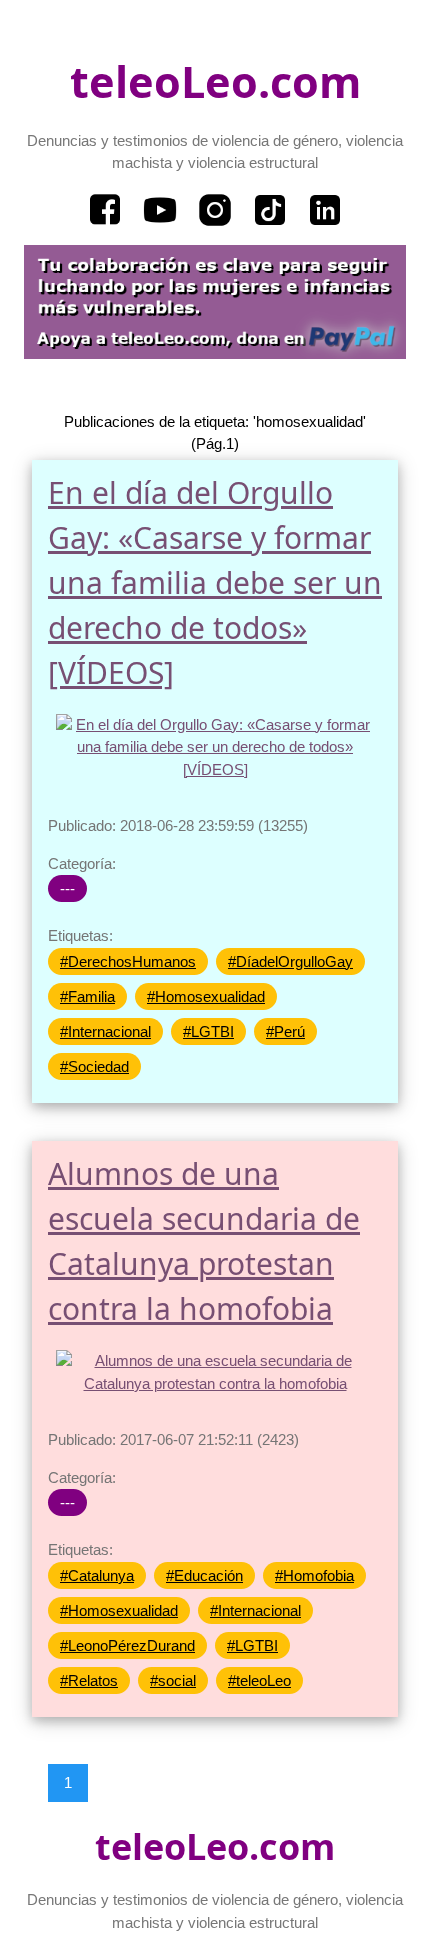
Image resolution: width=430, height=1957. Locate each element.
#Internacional (105, 1031)
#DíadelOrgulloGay (290, 961)
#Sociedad (94, 1066)
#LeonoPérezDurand (127, 1645)
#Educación (204, 1575)
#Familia (87, 996)
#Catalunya (97, 1575)
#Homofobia (314, 1575)
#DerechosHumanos (128, 961)
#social (173, 1680)
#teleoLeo (259, 1680)
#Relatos (89, 1680)
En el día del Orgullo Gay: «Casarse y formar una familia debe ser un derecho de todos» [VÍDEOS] (215, 582)
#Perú (285, 1031)
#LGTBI (208, 1031)
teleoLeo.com (215, 81)
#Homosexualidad (206, 996)
